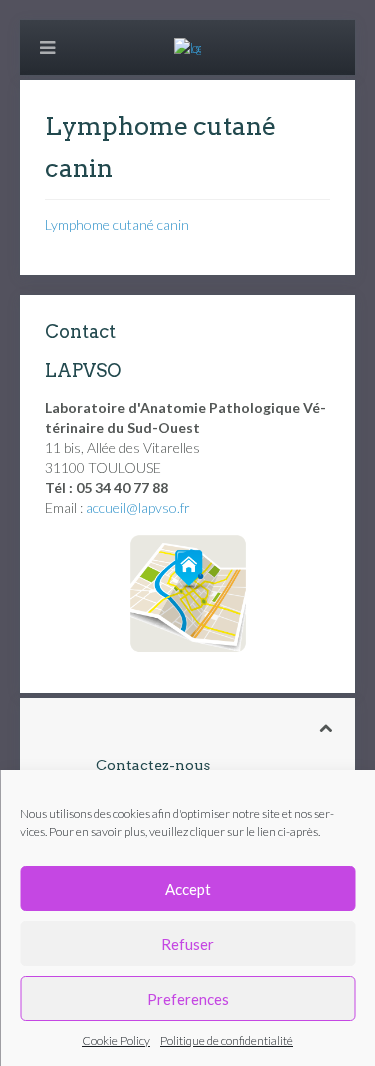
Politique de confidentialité (226, 1040)
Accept (188, 889)
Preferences (188, 999)
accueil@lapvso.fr (138, 507)
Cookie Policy (116, 1040)
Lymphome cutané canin (117, 224)
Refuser (187, 944)
